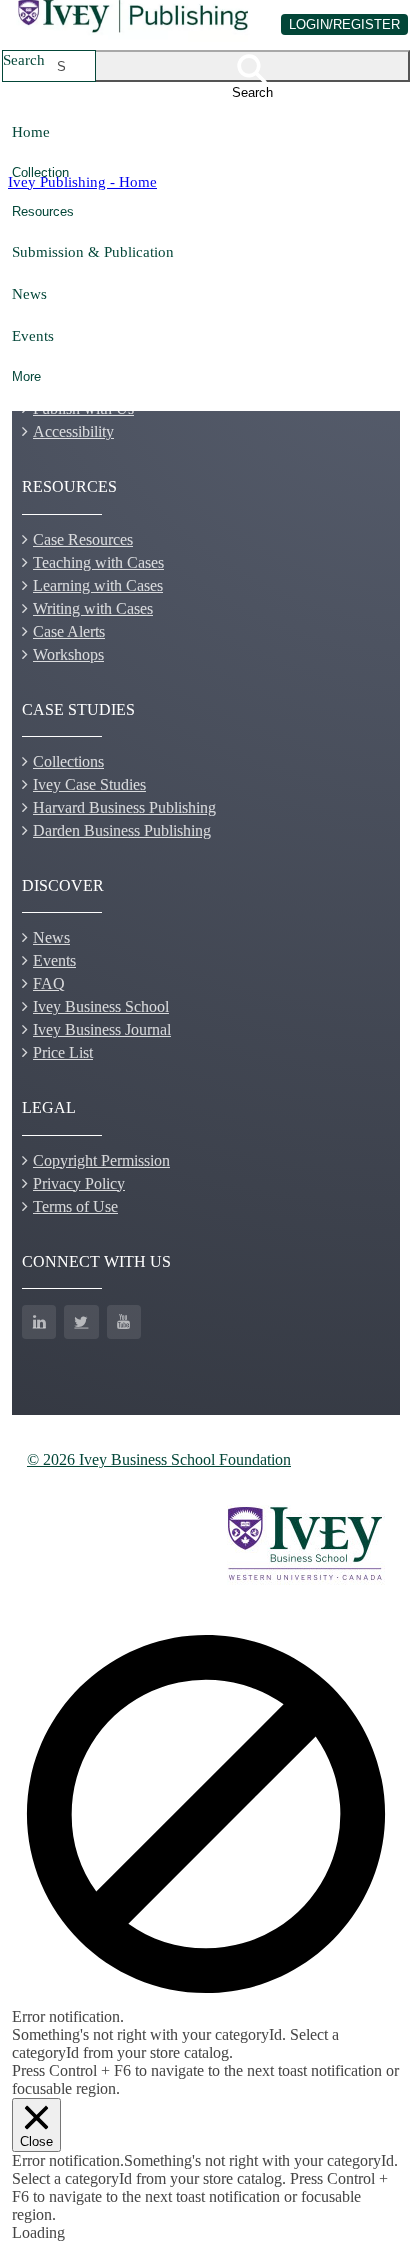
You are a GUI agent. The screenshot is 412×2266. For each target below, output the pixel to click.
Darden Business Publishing (122, 830)
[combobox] (62, 66)
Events (33, 335)
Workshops (68, 654)
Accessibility (73, 431)
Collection (40, 172)
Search (24, 59)
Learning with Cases (98, 585)
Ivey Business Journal (102, 1029)
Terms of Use (75, 1206)
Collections (68, 761)
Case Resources (83, 539)
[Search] (253, 66)
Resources (43, 211)
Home (31, 131)
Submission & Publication (93, 251)
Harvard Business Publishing (124, 807)
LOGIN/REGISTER (344, 24)
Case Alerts (69, 631)
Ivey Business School (101, 1006)
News (29, 293)
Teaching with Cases (98, 562)
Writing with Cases (93, 608)
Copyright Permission (101, 1160)
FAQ (49, 983)
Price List (63, 1052)
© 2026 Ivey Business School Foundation (159, 1459)
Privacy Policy (79, 1183)
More (26, 376)
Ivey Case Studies (89, 784)
